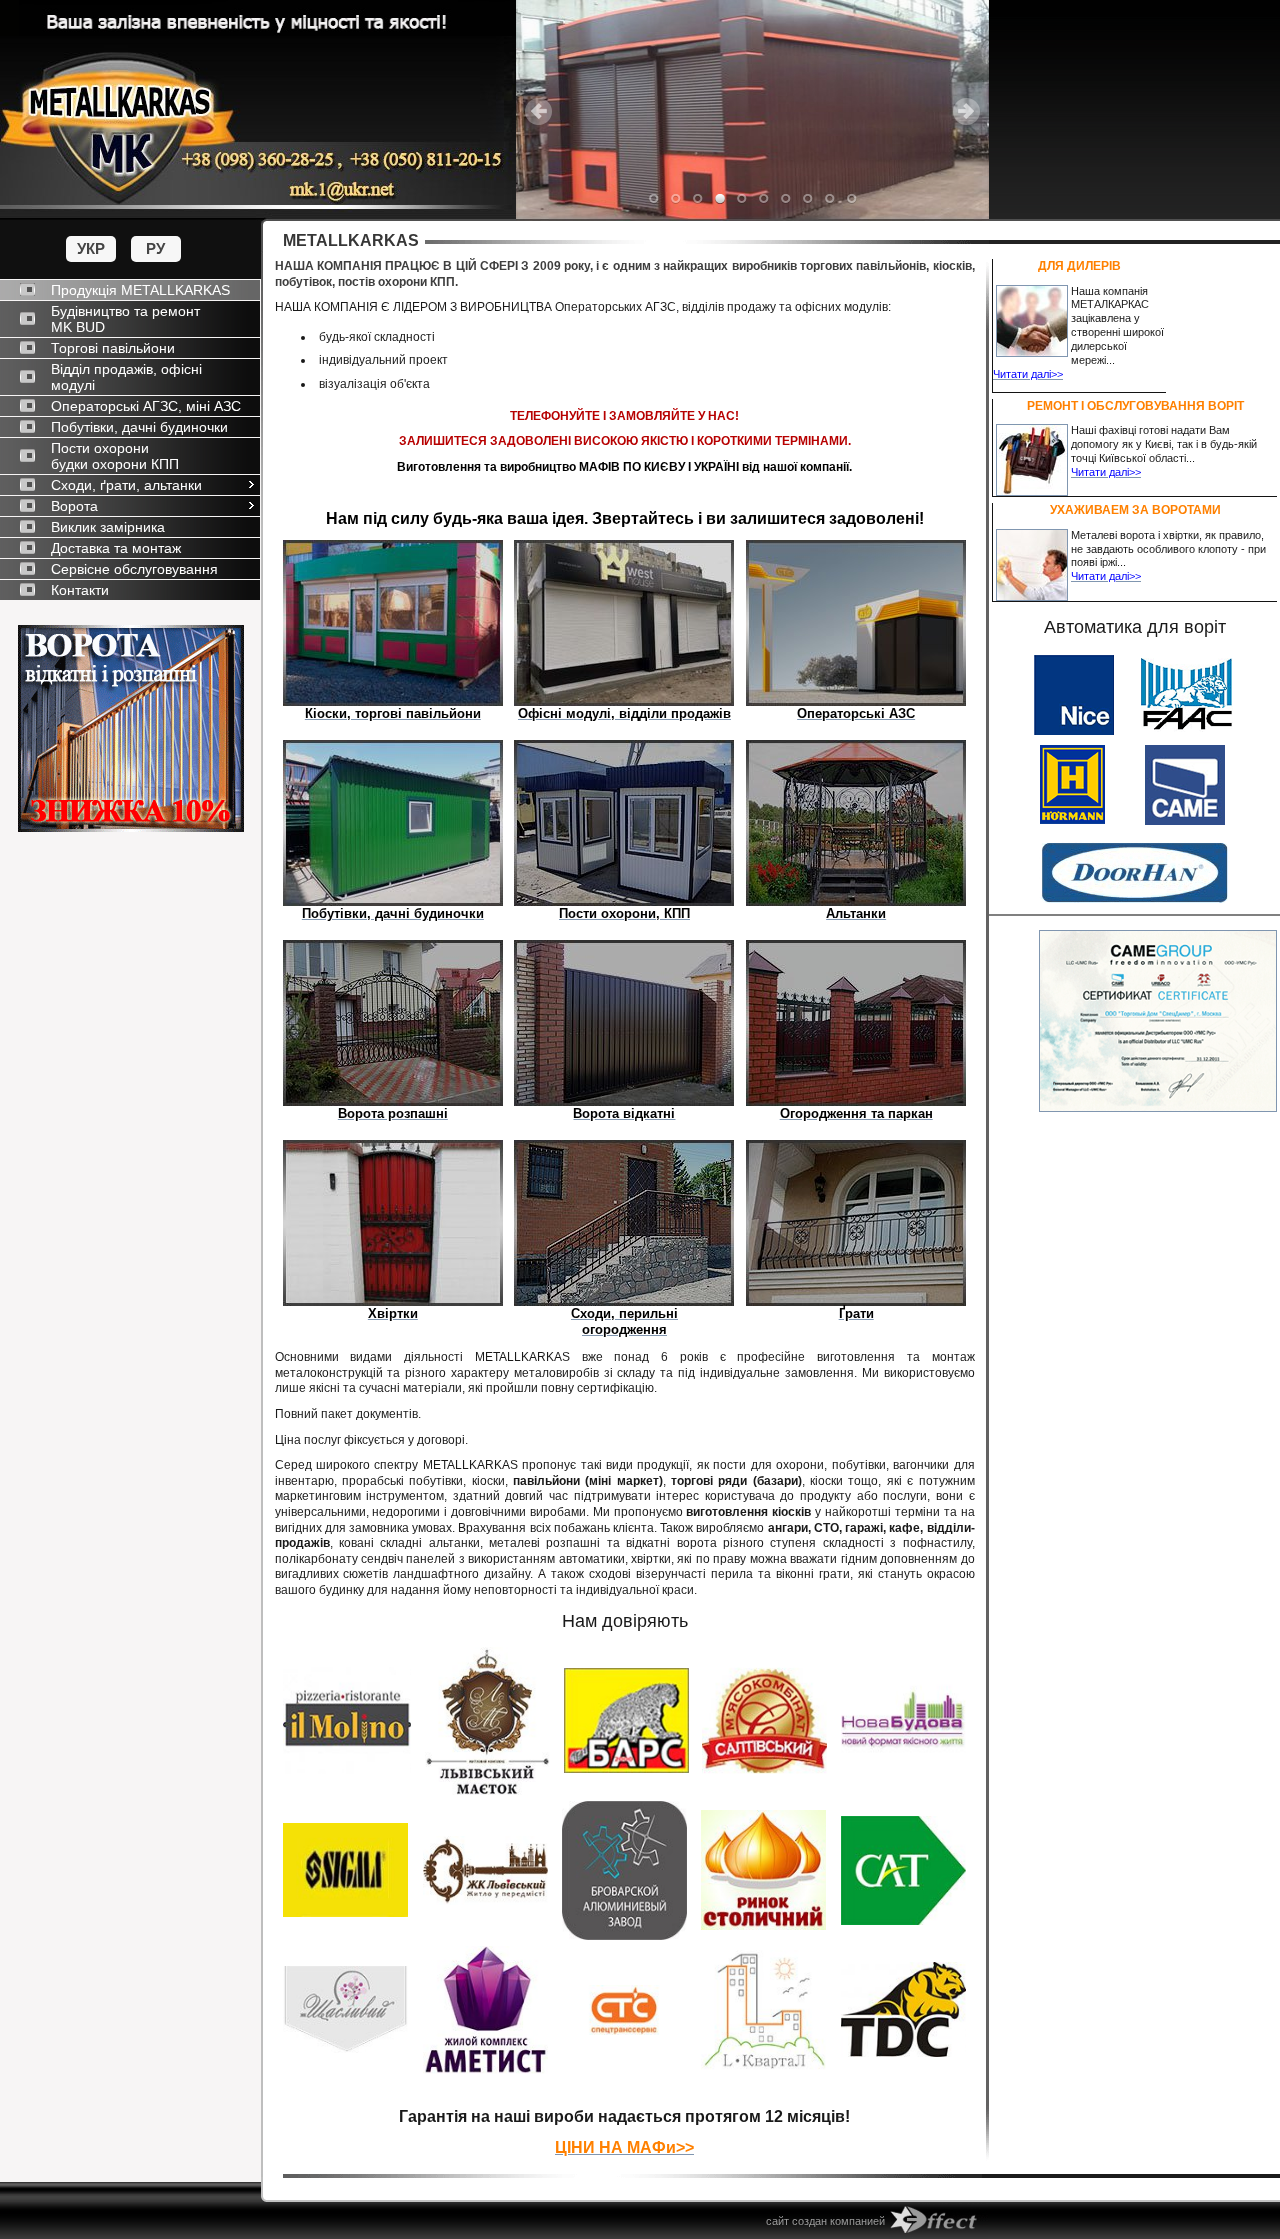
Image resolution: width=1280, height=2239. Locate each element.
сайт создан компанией (825, 2221)
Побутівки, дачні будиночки (139, 427)
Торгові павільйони (113, 348)
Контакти (80, 590)
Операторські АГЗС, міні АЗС (146, 406)
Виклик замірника (108, 527)
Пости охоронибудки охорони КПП (115, 456)
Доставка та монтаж (116, 548)
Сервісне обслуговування (134, 569)
